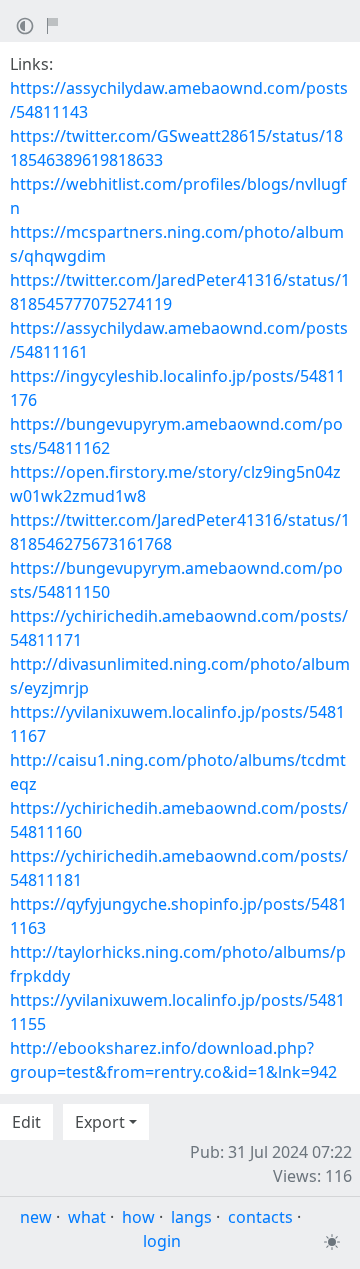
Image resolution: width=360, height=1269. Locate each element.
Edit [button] (26, 1122)
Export (100, 1122)
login (162, 1241)
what (87, 1217)
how (138, 1217)
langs (191, 1217)
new (36, 1217)
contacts (260, 1217)
